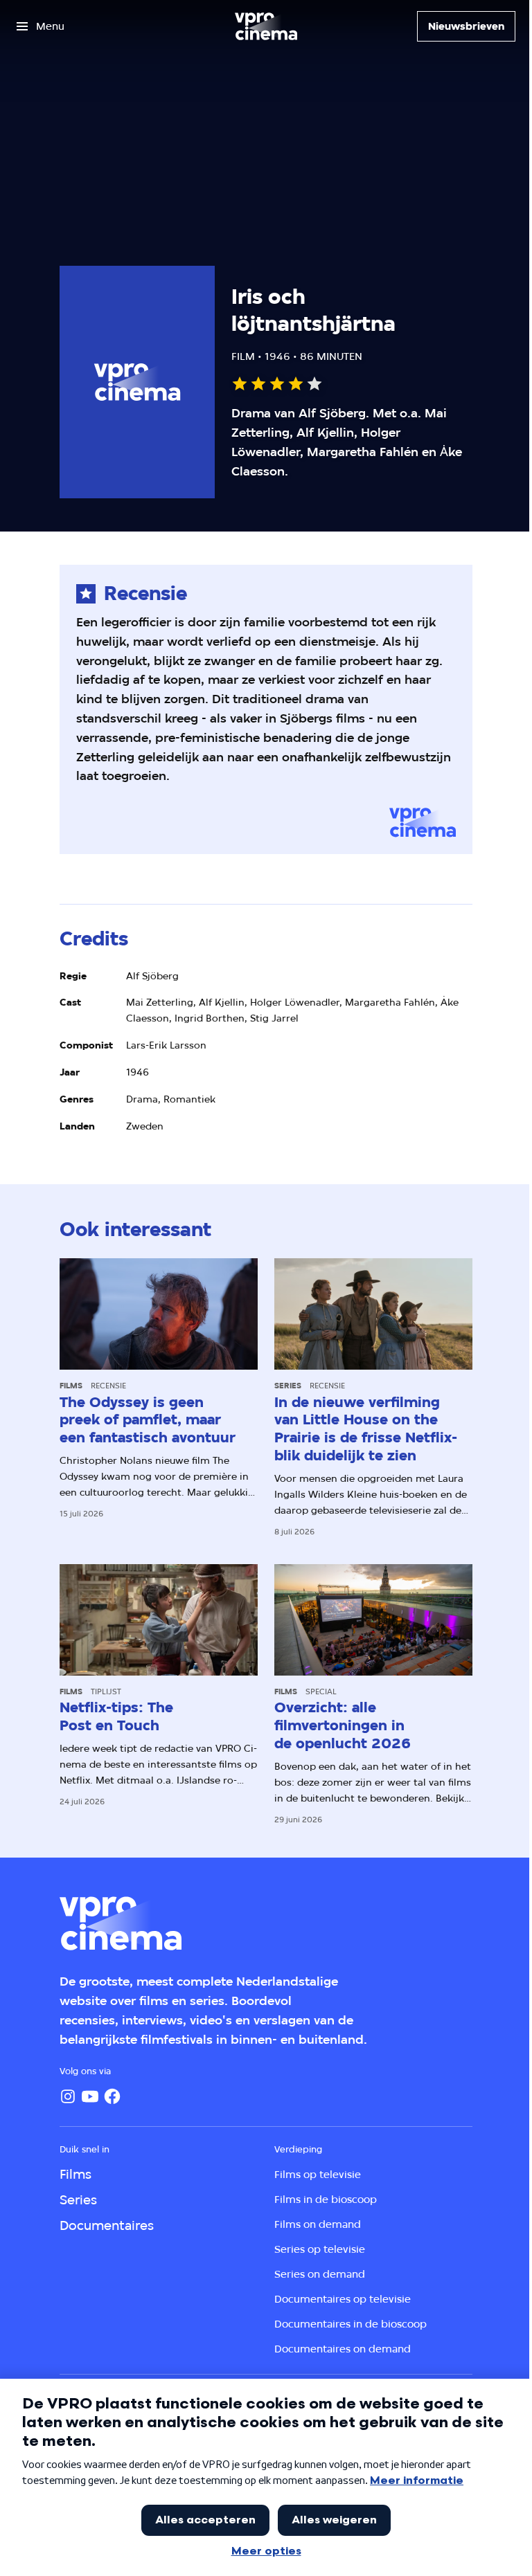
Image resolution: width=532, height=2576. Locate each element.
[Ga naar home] (266, 26)
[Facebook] (112, 2096)
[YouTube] (90, 2096)
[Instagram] (68, 2096)
